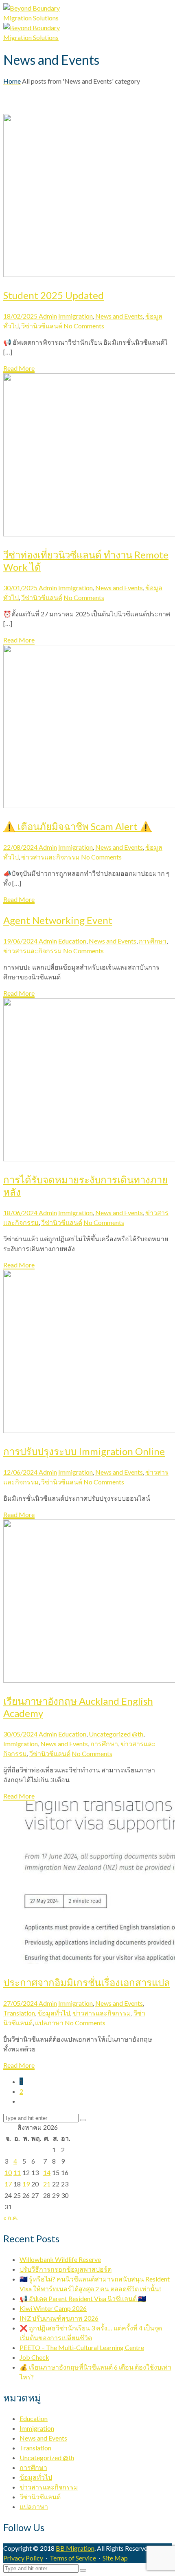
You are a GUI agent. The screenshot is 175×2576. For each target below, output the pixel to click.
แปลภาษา (49, 2023)
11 (17, 2172)
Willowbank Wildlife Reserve (60, 2259)
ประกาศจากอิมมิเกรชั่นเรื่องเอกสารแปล (87, 1982)
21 (47, 2184)
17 (8, 2184)
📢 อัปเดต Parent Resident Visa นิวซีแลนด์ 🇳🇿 (83, 2298)
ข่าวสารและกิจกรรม (50, 857)
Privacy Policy (23, 2558)
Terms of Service (73, 2558)
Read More (19, 368)
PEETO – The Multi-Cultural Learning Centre (82, 2347)
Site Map (115, 2558)
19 (26, 2184)
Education (72, 941)
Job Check (34, 2357)
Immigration (75, 316)
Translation (19, 2013)
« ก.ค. (11, 2218)
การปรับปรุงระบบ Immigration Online (84, 1451)
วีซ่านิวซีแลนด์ (42, 326)
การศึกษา (153, 941)
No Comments (84, 326)
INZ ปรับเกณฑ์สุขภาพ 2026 (59, 2318)
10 (8, 2172)
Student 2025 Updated (54, 295)
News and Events (119, 316)
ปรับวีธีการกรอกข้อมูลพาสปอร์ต (66, 2269)
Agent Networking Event (58, 920)
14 (47, 2172)
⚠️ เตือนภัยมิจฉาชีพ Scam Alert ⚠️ (78, 826)
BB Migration (75, 2548)
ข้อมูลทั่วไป (54, 2013)
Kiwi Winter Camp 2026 (53, 2308)
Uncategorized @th (116, 1734)
